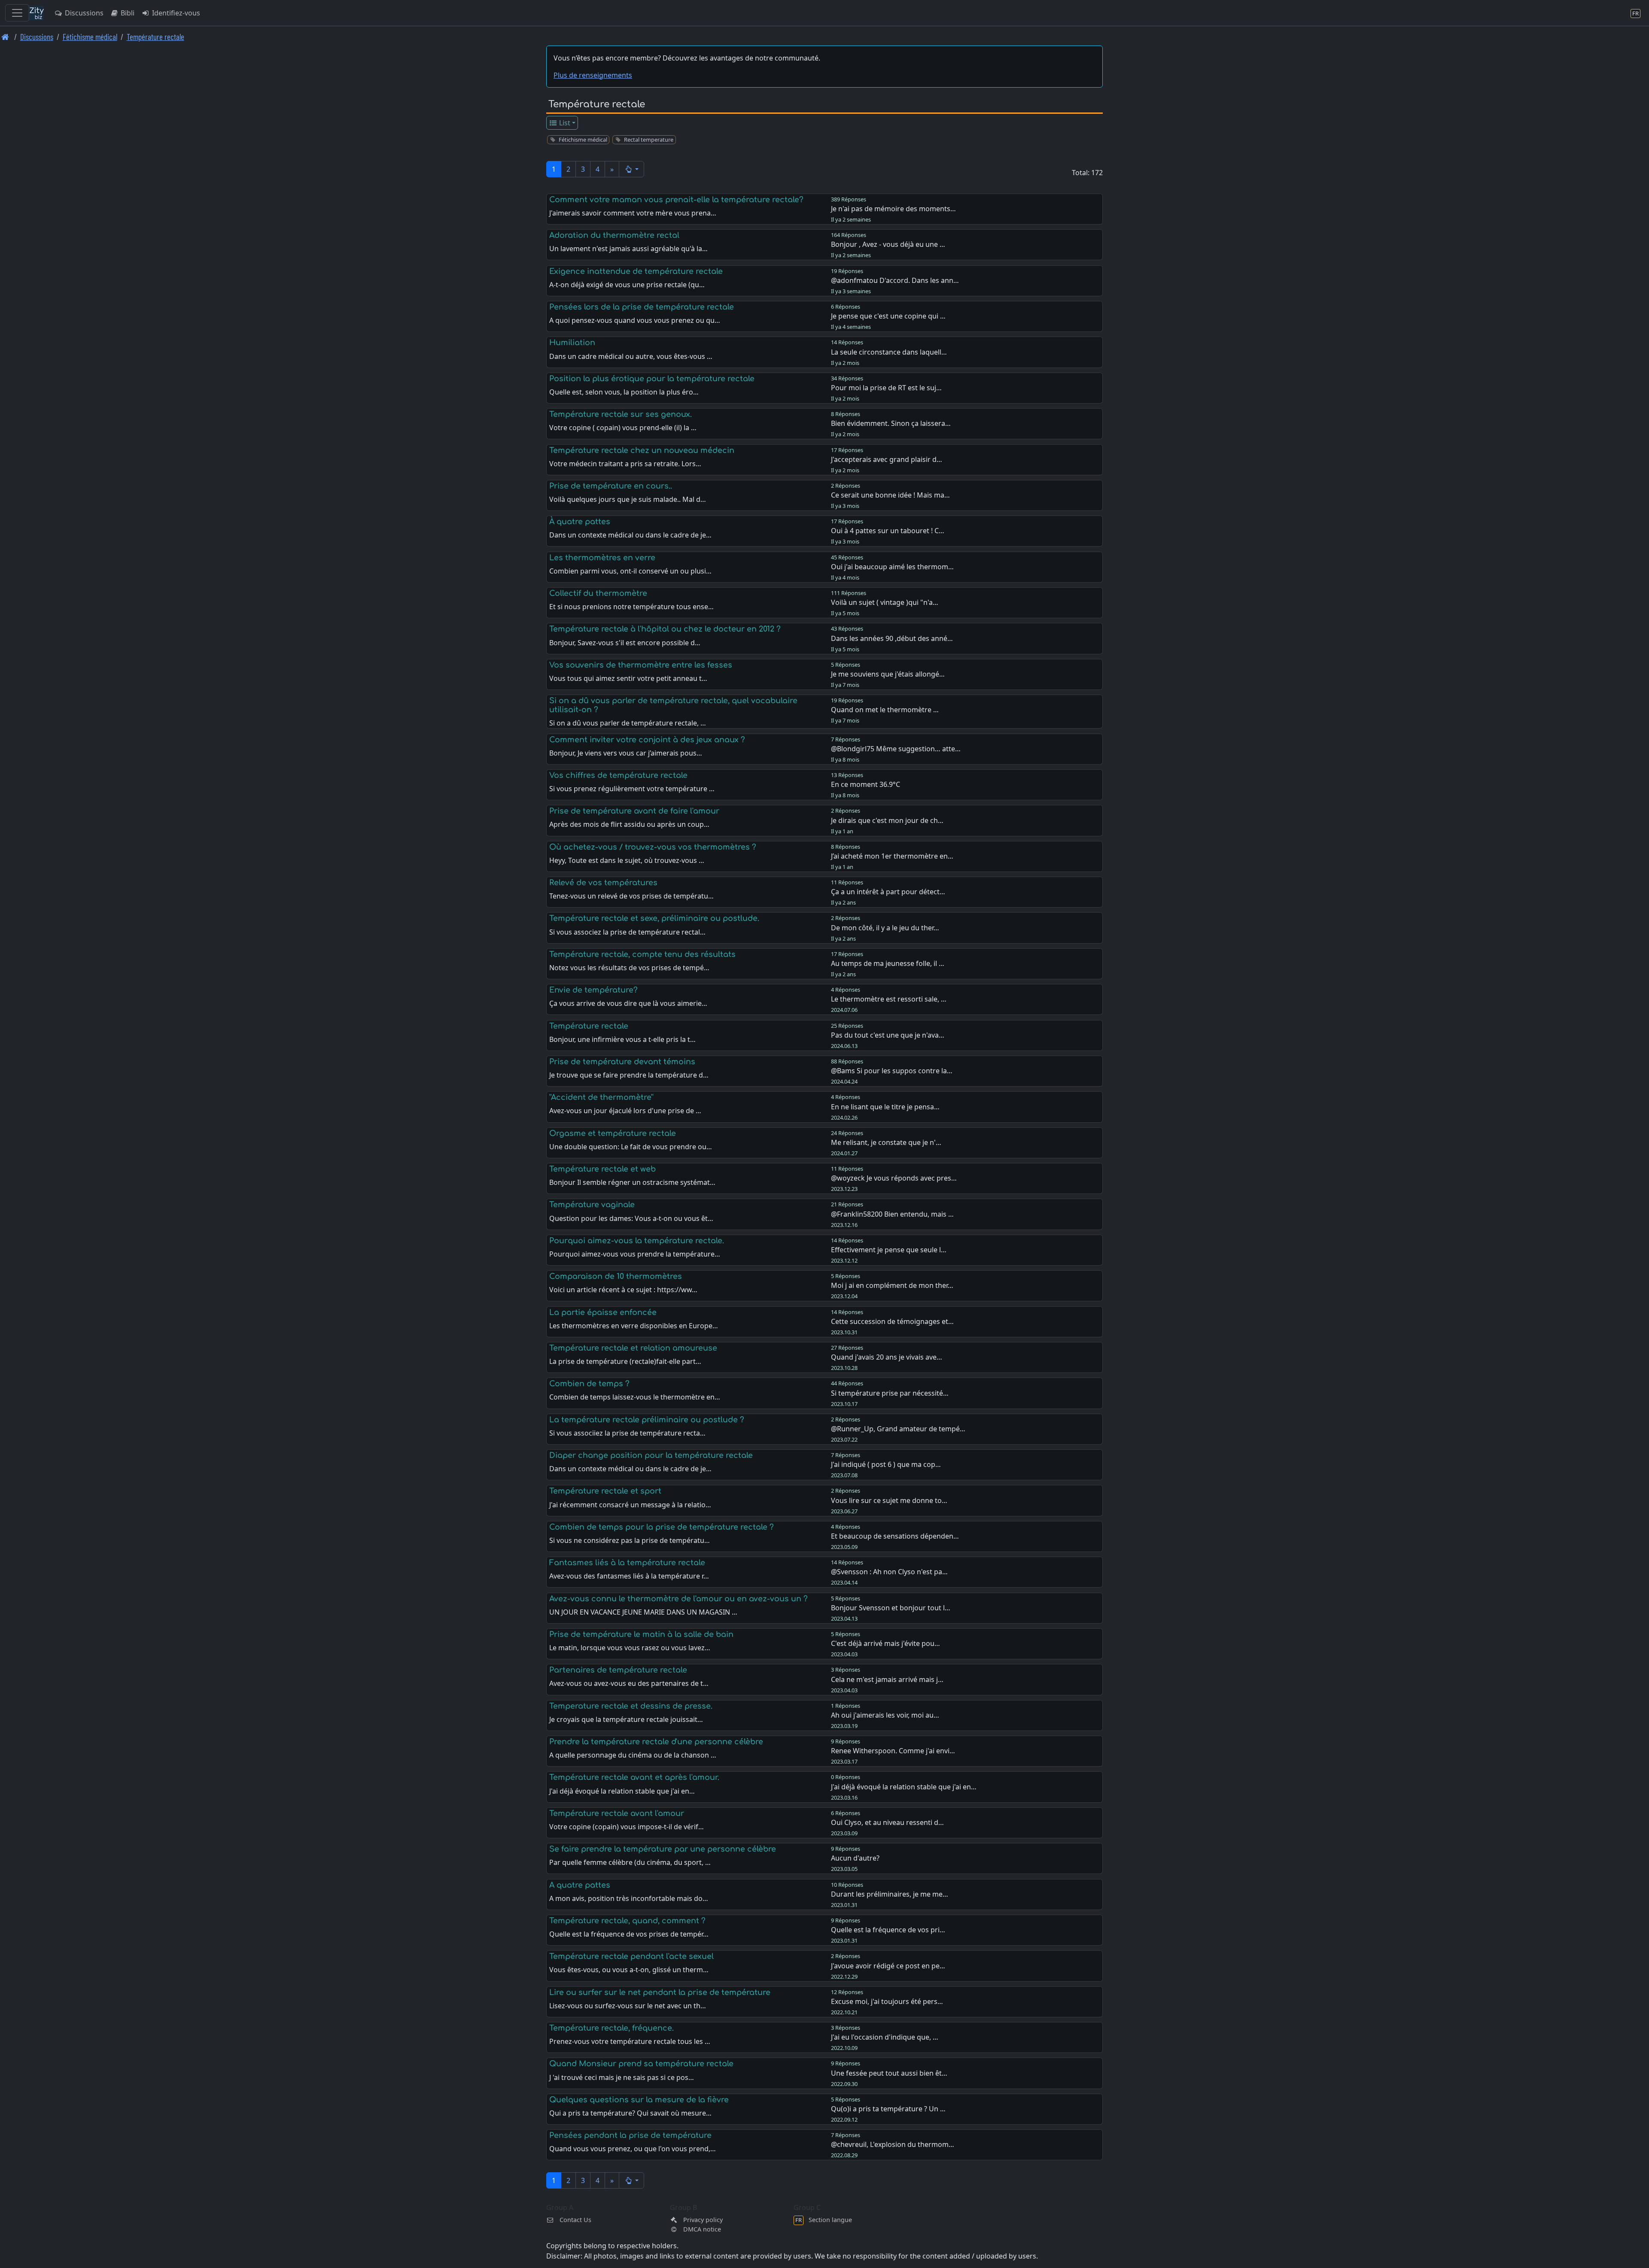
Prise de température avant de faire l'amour (634, 811)
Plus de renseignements (593, 75)
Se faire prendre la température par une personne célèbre (663, 1849)
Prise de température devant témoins (622, 1062)
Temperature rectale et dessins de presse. (631, 1706)
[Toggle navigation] (17, 13)
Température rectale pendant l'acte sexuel (631, 1956)
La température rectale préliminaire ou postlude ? (647, 1420)
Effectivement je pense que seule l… (889, 1250)
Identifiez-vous (175, 13)
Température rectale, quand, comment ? (627, 1921)
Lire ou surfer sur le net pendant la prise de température (660, 1992)
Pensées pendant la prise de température (630, 2135)
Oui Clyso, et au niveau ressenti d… (887, 1822)
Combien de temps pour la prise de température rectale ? (662, 1527)
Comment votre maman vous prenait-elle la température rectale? (676, 200)
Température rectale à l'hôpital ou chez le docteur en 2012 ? (665, 629)
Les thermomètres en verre (602, 558)
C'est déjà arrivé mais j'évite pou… (885, 1643)
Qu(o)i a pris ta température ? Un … (888, 2109)
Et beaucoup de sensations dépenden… (895, 1536)
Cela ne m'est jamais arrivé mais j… (887, 1679)
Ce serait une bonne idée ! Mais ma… (890, 495)
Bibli (127, 13)
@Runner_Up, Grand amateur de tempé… (898, 1429)
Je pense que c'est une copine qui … (888, 316)
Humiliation (572, 343)
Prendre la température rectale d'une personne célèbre (656, 1742)
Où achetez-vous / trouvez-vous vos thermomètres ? (653, 847)
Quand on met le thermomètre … (885, 710)
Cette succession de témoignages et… (892, 1321)
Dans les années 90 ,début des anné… (892, 638)
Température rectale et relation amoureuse (633, 1348)
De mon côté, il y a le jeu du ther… (885, 928)
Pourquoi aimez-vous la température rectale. (637, 1241)
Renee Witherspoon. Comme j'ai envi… (893, 1751)
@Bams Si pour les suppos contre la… (892, 1071)
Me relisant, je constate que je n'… (886, 1142)
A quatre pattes (580, 1885)
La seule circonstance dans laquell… (889, 352)
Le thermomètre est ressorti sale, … (889, 999)
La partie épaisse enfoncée (603, 1312)
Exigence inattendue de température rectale (636, 271)
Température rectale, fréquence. (612, 2028)
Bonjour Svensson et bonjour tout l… (891, 1608)
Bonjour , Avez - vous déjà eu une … (888, 244)
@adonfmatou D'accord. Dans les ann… (895, 280)
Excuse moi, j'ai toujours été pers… (887, 2001)
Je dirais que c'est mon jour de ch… (887, 820)
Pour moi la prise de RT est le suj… (886, 388)
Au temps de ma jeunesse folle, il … (888, 963)
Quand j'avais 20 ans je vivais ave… (887, 1357)
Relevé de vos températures (603, 883)
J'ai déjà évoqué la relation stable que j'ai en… (904, 1787)
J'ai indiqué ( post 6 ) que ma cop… (886, 1464)
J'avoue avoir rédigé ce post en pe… (888, 1966)
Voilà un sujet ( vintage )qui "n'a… (885, 602)
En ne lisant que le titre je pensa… (885, 1107)
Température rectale (155, 37)
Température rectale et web (602, 1169)
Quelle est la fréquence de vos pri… (888, 1930)
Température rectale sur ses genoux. (621, 414)
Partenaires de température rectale (618, 1670)
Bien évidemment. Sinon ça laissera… (891, 423)
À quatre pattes (580, 522)
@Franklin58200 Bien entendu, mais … (892, 1214)
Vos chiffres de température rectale (618, 775)
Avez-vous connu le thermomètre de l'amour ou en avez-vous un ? (678, 1599)
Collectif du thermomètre (598, 593)
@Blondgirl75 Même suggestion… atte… (896, 749)
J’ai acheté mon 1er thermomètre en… (892, 856)
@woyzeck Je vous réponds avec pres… (894, 1178)
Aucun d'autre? (855, 1858)
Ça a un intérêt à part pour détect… (888, 892)
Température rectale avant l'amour (617, 1813)
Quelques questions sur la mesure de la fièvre (639, 2100)
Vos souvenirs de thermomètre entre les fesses (641, 665)
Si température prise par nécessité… (890, 1393)
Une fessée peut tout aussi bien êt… (889, 2073)
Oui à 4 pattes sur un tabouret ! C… (888, 531)
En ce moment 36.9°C (866, 784)
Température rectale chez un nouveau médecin (642, 450)
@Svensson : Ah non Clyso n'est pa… (889, 1572)
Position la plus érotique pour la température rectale (652, 379)
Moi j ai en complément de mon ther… (892, 1285)
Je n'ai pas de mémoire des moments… (893, 209)
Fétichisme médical (90, 37)
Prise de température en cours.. (611, 486)
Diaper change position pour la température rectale (651, 1455)
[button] (631, 169)
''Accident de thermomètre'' (601, 1097)
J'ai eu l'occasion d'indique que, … (885, 2037)
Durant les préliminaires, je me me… (890, 1894)
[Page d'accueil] (5, 37)
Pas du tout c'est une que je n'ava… (888, 1035)
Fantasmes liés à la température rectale (627, 1563)
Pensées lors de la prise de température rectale (642, 307)
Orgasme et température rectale (613, 1133)
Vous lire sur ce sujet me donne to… (889, 1500)
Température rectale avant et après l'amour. (634, 1777)
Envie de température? (593, 990)
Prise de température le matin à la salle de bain (641, 1634)
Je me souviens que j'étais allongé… (888, 674)
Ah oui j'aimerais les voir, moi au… (885, 1715)
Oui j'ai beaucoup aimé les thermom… (892, 567)
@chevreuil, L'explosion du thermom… (893, 2144)
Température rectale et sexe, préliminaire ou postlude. (654, 918)
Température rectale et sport (605, 1491)
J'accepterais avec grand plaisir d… (887, 459)
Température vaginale (592, 1205)
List (564, 123)
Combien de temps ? (589, 1384)
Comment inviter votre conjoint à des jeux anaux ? (647, 740)
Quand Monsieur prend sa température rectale (641, 2064)
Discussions (83, 13)
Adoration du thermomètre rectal (614, 235)
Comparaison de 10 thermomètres (616, 1276)
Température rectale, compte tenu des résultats (642, 954)
